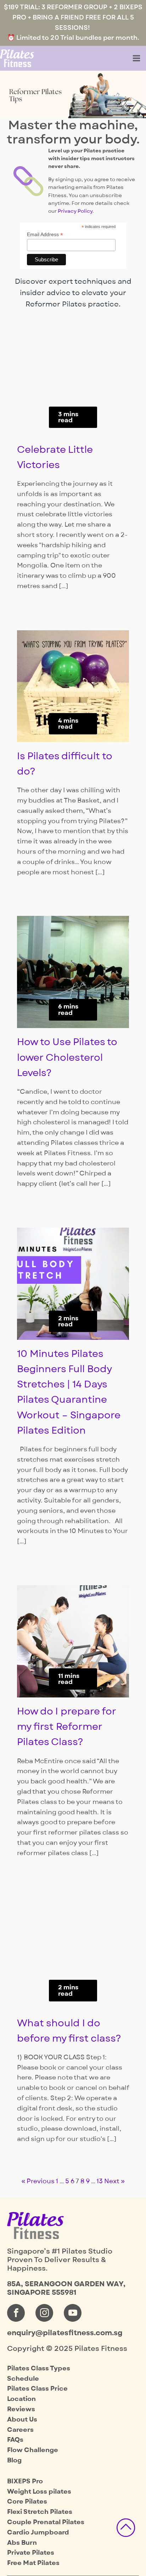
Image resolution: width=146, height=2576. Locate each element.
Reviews (21, 2409)
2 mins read (68, 1321)
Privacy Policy (75, 211)
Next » (114, 2181)
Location (21, 2399)
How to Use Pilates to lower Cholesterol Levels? (67, 1057)
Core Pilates (27, 2502)
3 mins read (68, 417)
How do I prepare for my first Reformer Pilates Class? (67, 1727)
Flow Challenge (33, 2450)
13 (100, 2181)
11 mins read (69, 1679)
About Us (22, 2420)
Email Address (45, 235)
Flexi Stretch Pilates (40, 2512)
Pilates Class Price (37, 2389)
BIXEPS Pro (25, 2481)
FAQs (15, 2440)
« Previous (38, 2181)
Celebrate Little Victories (55, 457)
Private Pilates (31, 2553)
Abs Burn (22, 2543)
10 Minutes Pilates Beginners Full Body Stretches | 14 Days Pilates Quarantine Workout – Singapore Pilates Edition (69, 1392)
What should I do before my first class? (69, 2031)
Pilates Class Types (39, 2368)
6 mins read (68, 1010)
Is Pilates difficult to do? (64, 764)
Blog (14, 2460)
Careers (20, 2430)
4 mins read (68, 724)
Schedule (23, 2379)
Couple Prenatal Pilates (46, 2522)
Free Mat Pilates (33, 2563)
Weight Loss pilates (39, 2492)
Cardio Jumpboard (38, 2532)
